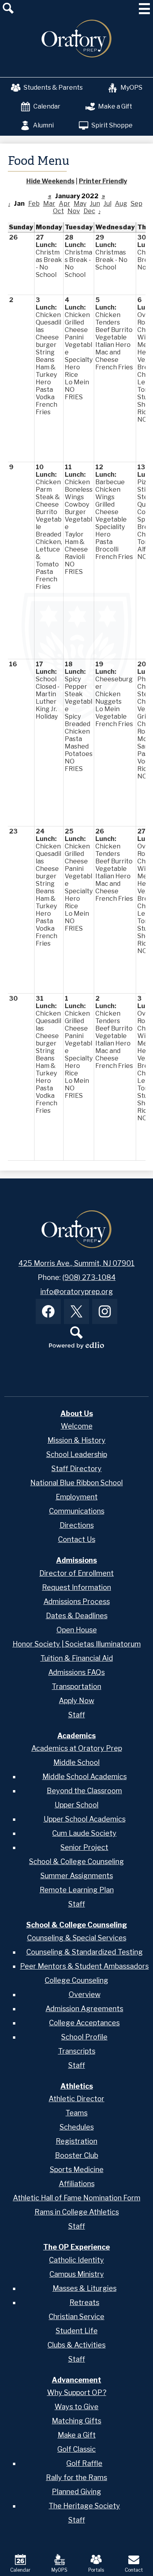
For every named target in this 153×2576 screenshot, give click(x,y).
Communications (77, 1511)
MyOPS (131, 88)
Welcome (77, 1426)
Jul (107, 204)
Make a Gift (115, 106)
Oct (58, 211)
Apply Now (76, 1701)
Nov (74, 211)
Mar (49, 204)
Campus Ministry (77, 2274)
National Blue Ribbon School (76, 1483)
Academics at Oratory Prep (77, 1748)
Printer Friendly (103, 181)
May (80, 204)
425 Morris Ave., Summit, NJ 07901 (76, 1263)
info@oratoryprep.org (77, 1292)
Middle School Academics (85, 1777)
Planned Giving (76, 2492)
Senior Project (84, 1847)
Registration (76, 2141)
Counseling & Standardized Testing (85, 1952)
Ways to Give (76, 2407)
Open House (77, 1630)
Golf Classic (76, 2449)
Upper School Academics (85, 1819)
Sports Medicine (77, 2169)
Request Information (76, 1587)
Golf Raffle (84, 2463)
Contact (134, 2570)
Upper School (76, 1805)
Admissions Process (77, 1601)
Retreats (84, 2302)
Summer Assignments (77, 1876)
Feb (34, 204)
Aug (121, 204)
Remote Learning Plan (77, 1890)
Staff (77, 1715)
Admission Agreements (84, 2009)
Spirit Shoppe (112, 125)
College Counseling (76, 1980)
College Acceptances (84, 2023)
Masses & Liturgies (85, 2288)
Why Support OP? (77, 2393)
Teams (76, 2113)
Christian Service (76, 2317)
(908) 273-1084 (89, 1277)
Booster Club (76, 2155)
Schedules (77, 2127)
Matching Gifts (76, 2421)
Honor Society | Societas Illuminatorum (77, 1644)
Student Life (77, 2331)
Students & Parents (53, 88)
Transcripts (77, 2051)
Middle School (76, 1762)
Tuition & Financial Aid (77, 1658)
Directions (77, 1525)
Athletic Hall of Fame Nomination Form (77, 2198)
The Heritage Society (84, 2506)
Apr (65, 204)
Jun (95, 204)
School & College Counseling (76, 1861)
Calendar (47, 106)
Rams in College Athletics (77, 2212)
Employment (77, 1497)
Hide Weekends (50, 181)
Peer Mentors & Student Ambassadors (84, 1966)
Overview (85, 1994)
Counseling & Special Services (77, 1938)
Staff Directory (76, 1469)
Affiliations (77, 2184)
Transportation (76, 1686)
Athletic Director (76, 2099)
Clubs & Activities (76, 2345)
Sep (137, 204)
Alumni (43, 125)
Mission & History (76, 1440)
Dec (89, 211)
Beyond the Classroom (84, 1791)
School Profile (84, 2037)
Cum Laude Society (84, 1833)
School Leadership (77, 1454)
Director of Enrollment (76, 1573)
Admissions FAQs (76, 1672)
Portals (96, 2570)
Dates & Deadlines (77, 1616)
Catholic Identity (76, 2260)
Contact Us (77, 1539)
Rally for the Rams (76, 2477)
